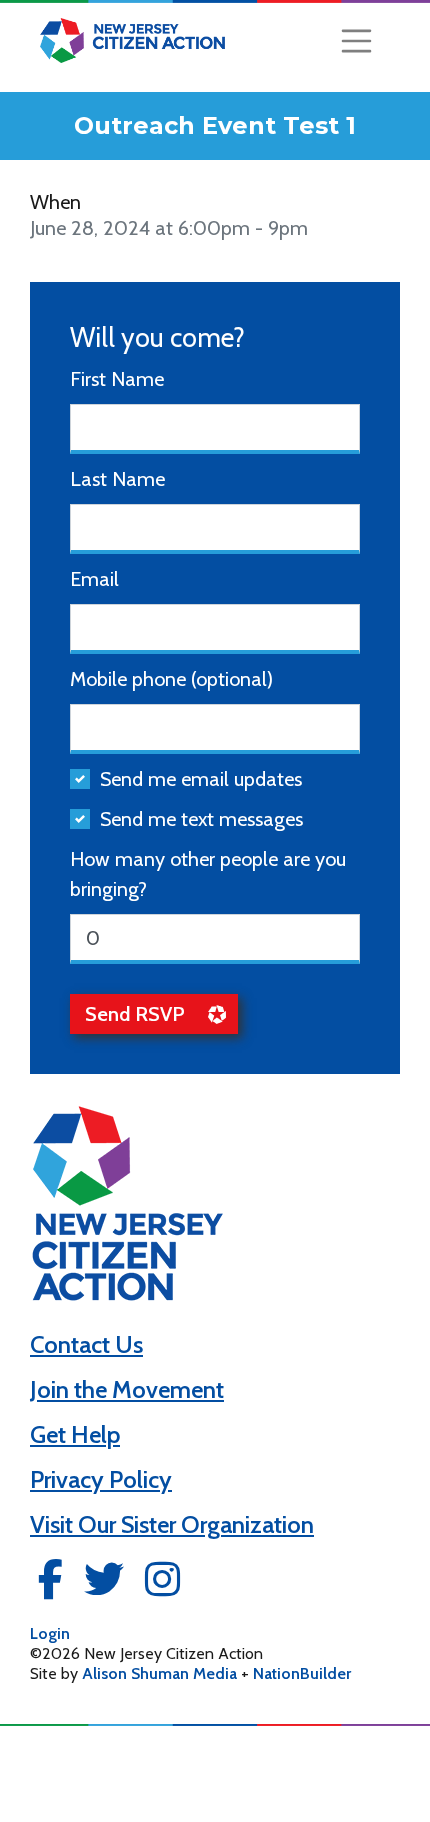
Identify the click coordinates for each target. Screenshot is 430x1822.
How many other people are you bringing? (208, 874)
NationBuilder (302, 1673)
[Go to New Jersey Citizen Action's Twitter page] (104, 1585)
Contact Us (86, 1344)
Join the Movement (127, 1389)
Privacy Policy (101, 1479)
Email (94, 579)
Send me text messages (201, 819)
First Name (117, 379)
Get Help (75, 1434)
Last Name (117, 479)
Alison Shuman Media (159, 1673)
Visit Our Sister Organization (172, 1524)
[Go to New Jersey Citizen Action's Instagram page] (162, 1585)
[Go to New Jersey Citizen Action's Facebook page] (50, 1585)
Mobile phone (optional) (171, 679)
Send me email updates (201, 779)
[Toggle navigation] (357, 41)
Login (50, 1633)
